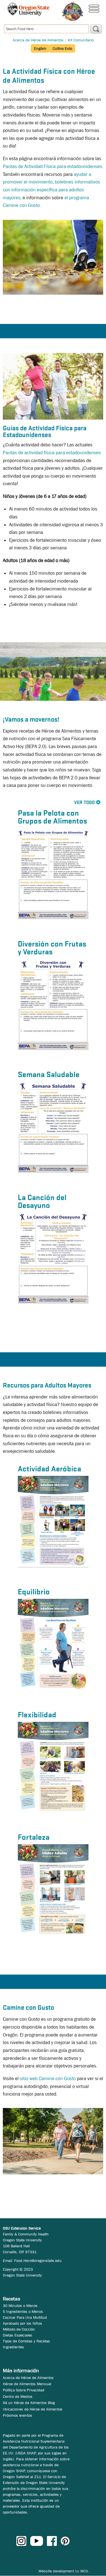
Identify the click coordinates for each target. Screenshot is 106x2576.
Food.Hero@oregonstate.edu (38, 2261)
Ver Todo (84, 803)
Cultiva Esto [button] (62, 48)
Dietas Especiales (18, 2335)
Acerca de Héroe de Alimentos (38, 40)
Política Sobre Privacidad (24, 2390)
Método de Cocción (19, 2329)
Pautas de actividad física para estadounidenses (52, 453)
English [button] (40, 48)
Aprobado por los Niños (22, 2323)
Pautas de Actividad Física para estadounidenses (52, 166)
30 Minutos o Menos (20, 2306)
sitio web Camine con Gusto (48, 2079)
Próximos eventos (18, 2415)
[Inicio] (73, 11)
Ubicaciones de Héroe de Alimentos (33, 2409)
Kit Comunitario (81, 40)
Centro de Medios (18, 2396)
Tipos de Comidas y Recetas (26, 2341)
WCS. (85, 2571)
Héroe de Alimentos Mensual (27, 2384)
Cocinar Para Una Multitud (25, 2317)
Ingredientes (13, 2347)
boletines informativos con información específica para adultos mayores (51, 190)
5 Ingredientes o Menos (23, 2311)
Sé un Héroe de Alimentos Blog (29, 2403)
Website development (56, 2571)
